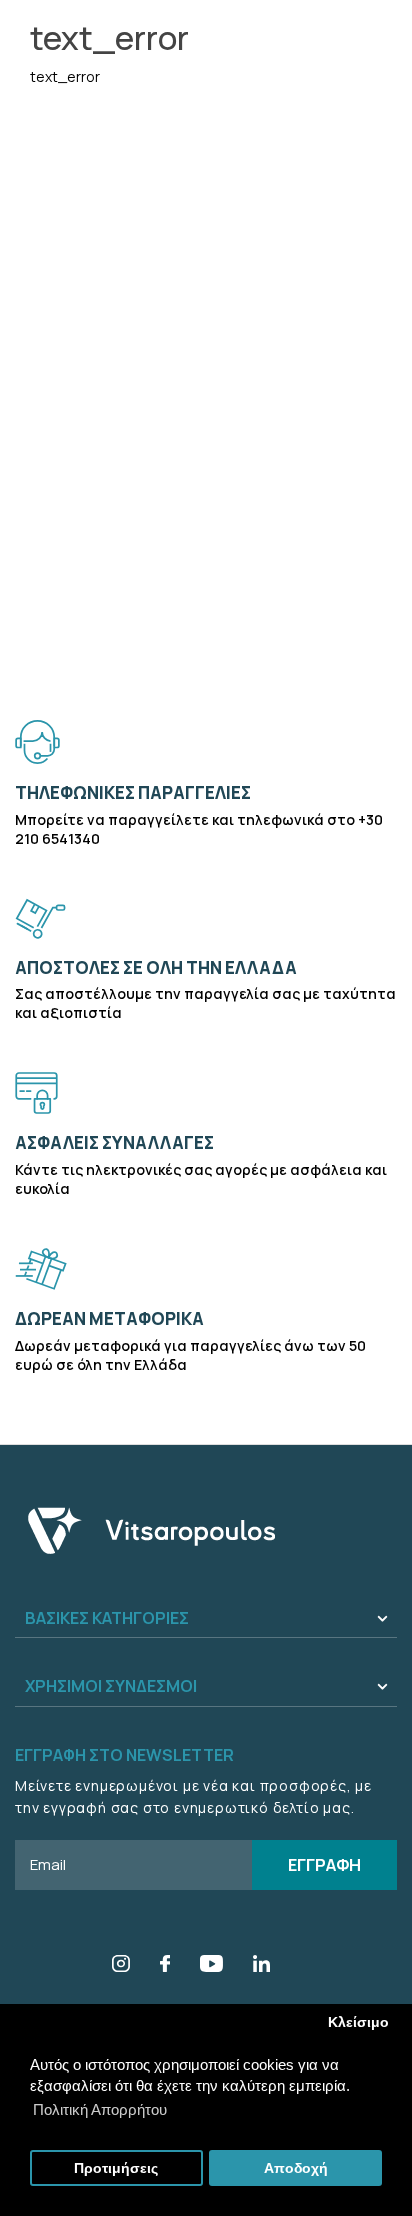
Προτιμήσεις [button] (116, 2168)
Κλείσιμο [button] (358, 2022)
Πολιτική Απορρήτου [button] (100, 2109)
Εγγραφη (324, 1864)
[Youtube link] (211, 1966)
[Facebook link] (165, 1966)
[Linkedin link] (261, 1966)
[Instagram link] (121, 1966)
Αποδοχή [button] (296, 2168)
